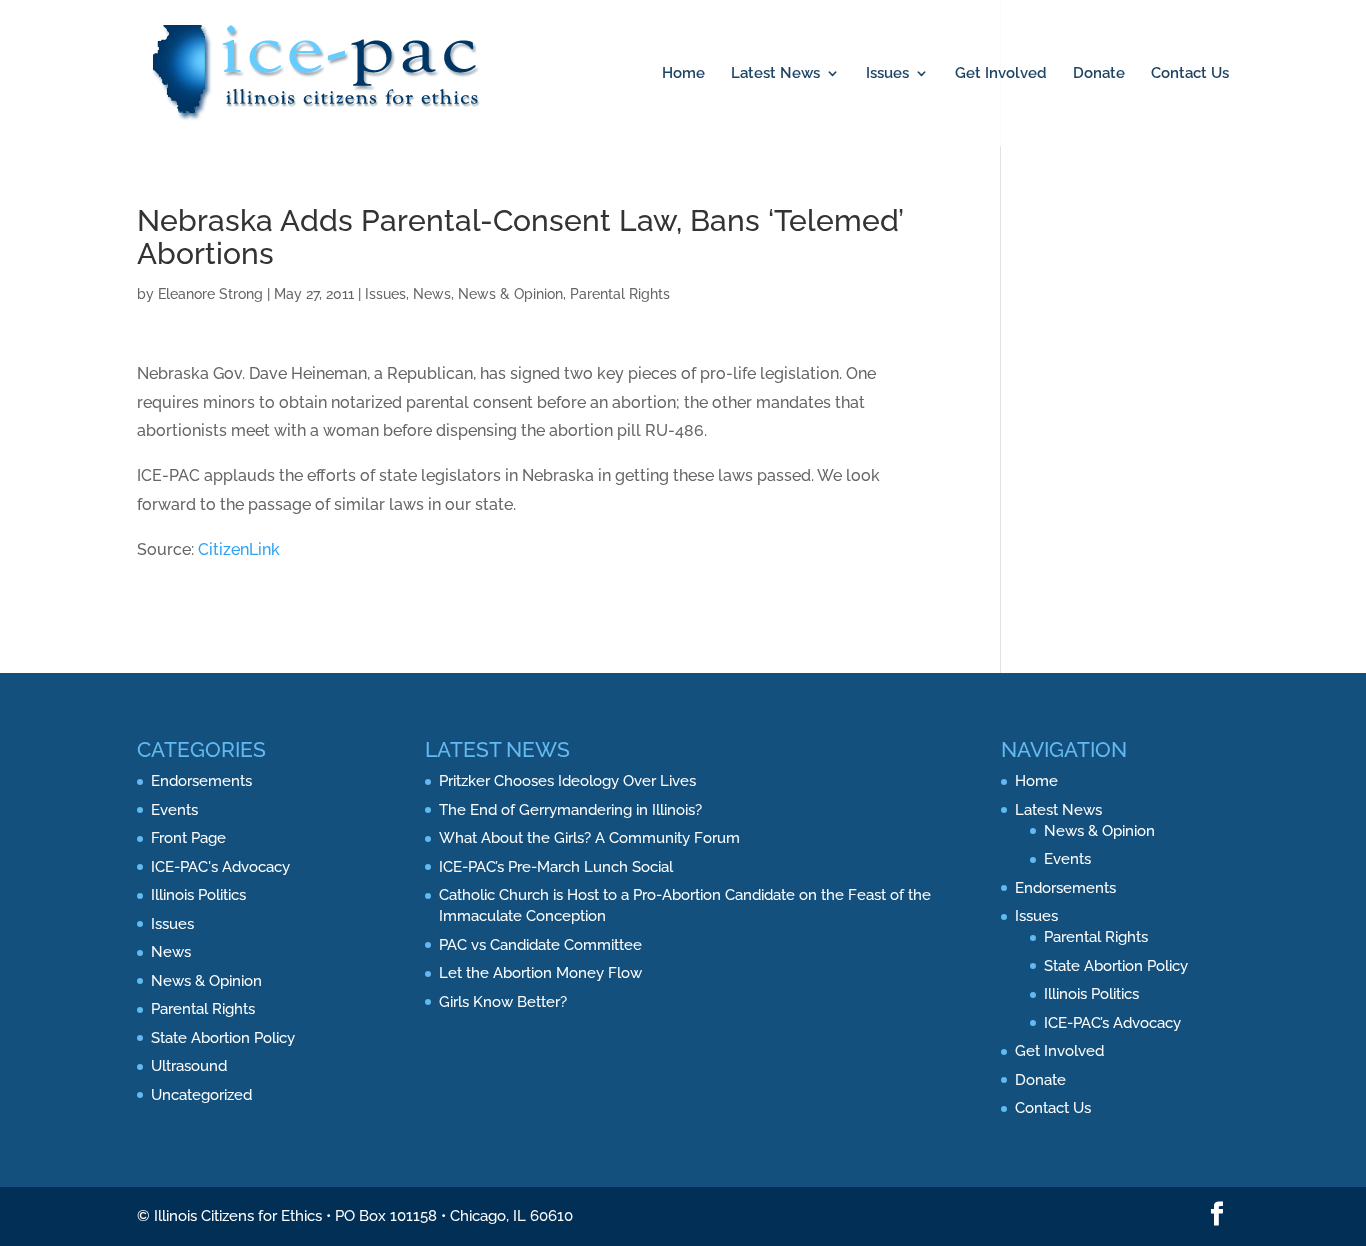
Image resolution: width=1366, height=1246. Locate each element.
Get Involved (1001, 74)
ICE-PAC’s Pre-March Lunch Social (556, 867)
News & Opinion (510, 294)
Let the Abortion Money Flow (540, 973)
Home (683, 74)
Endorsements (201, 781)
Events (174, 810)
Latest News (775, 74)
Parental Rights (620, 294)
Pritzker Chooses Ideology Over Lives (567, 781)
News (432, 294)
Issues (887, 74)
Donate (1099, 74)
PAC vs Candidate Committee (540, 945)
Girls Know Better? (503, 1002)
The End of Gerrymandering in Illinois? (570, 810)
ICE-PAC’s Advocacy (1112, 1023)
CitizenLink (239, 549)
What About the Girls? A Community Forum (589, 838)
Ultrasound (189, 1066)
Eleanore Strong (210, 294)
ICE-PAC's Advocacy (220, 867)
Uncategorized (201, 1095)
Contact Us (1190, 74)
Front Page (188, 838)
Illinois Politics (198, 895)
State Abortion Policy (223, 1038)
